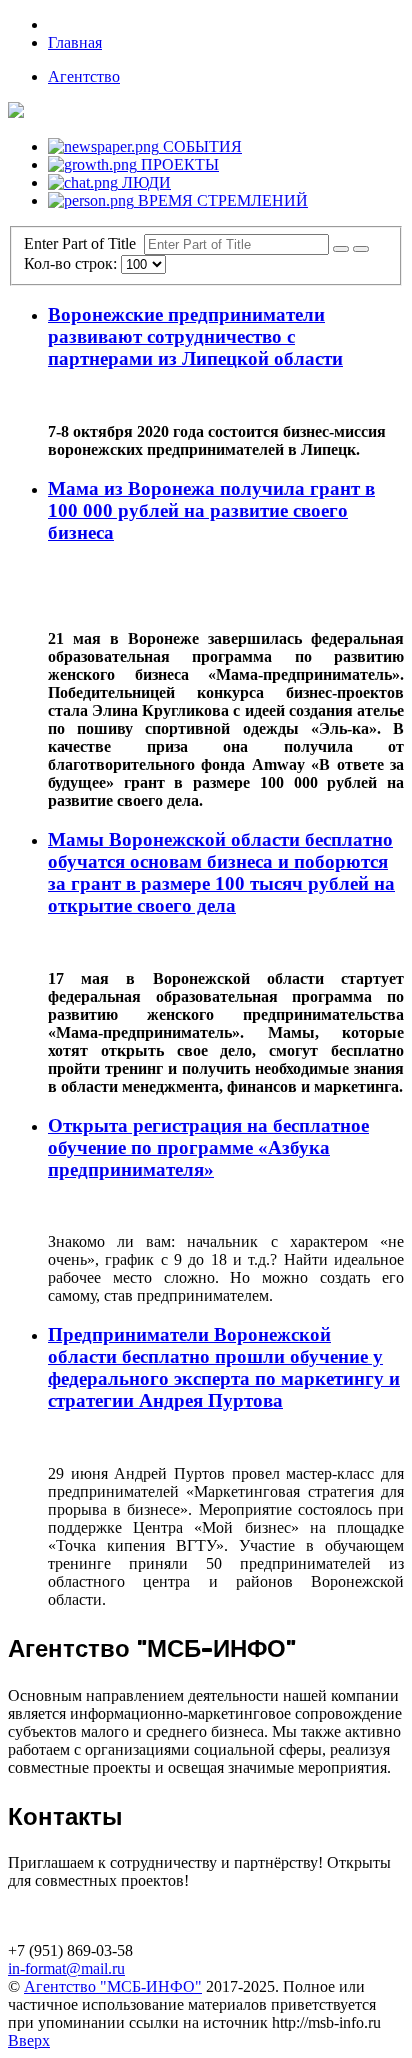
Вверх (29, 2040)
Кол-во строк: (72, 263)
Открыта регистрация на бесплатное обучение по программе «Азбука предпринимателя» (208, 1147)
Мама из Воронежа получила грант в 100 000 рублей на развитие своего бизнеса (211, 510)
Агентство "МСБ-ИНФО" (113, 1986)
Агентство (84, 76)
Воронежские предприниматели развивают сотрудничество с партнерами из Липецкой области (195, 336)
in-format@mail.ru (66, 1968)
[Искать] (341, 249)
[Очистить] (361, 249)
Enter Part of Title (84, 243)
